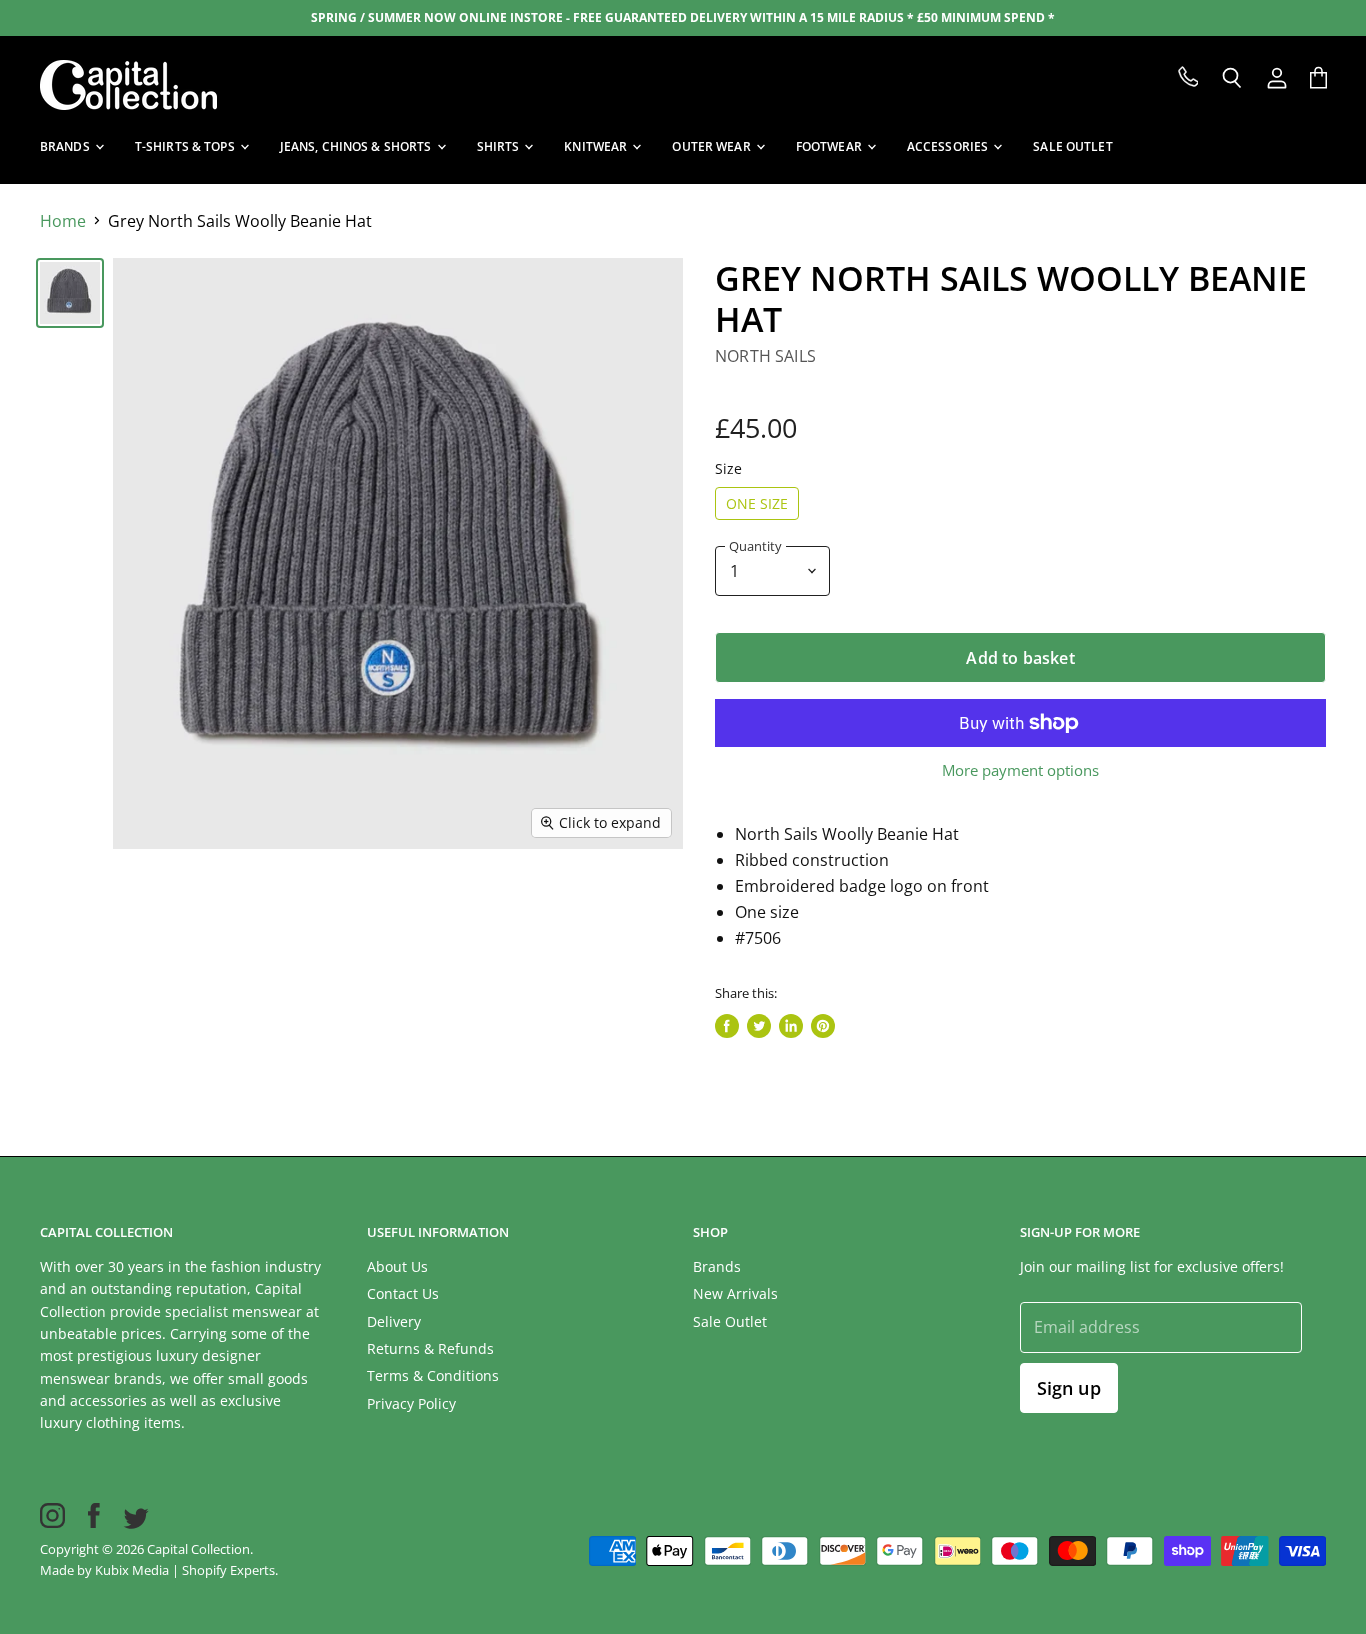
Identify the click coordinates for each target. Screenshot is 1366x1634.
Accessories (949, 146)
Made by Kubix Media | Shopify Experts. (159, 1570)
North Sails (765, 356)
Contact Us (403, 1293)
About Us (397, 1266)
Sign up (1069, 1388)
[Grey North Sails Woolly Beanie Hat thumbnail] (70, 293)
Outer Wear (712, 146)
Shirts (500, 146)
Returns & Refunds (430, 1348)
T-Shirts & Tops (186, 146)
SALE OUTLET (1072, 146)
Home (63, 221)
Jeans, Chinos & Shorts (357, 146)
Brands (66, 146)
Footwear (830, 146)
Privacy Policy (411, 1403)
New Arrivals (735, 1293)
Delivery (394, 1321)
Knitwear (597, 146)
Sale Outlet (730, 1321)
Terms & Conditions (433, 1375)
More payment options (1020, 770)
